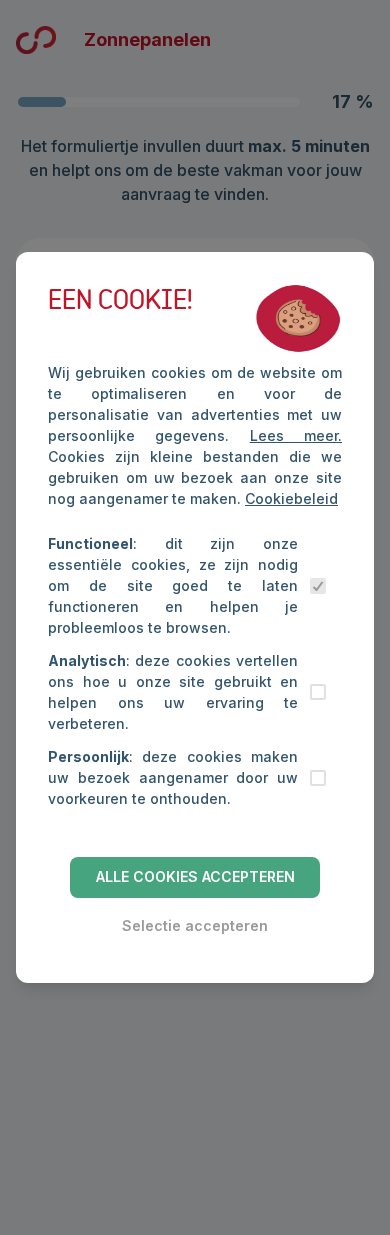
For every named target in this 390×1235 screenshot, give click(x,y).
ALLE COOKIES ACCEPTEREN (195, 876)
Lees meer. (296, 435)
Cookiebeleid (291, 498)
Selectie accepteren (195, 925)
